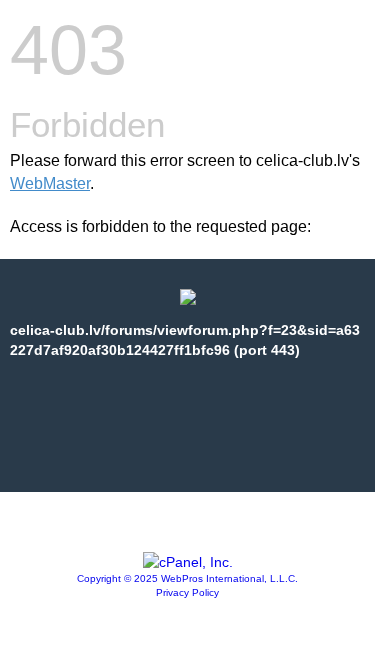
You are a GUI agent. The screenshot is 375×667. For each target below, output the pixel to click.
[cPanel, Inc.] (188, 562)
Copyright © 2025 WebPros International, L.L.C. (187, 578)
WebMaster (50, 183)
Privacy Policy (187, 592)
